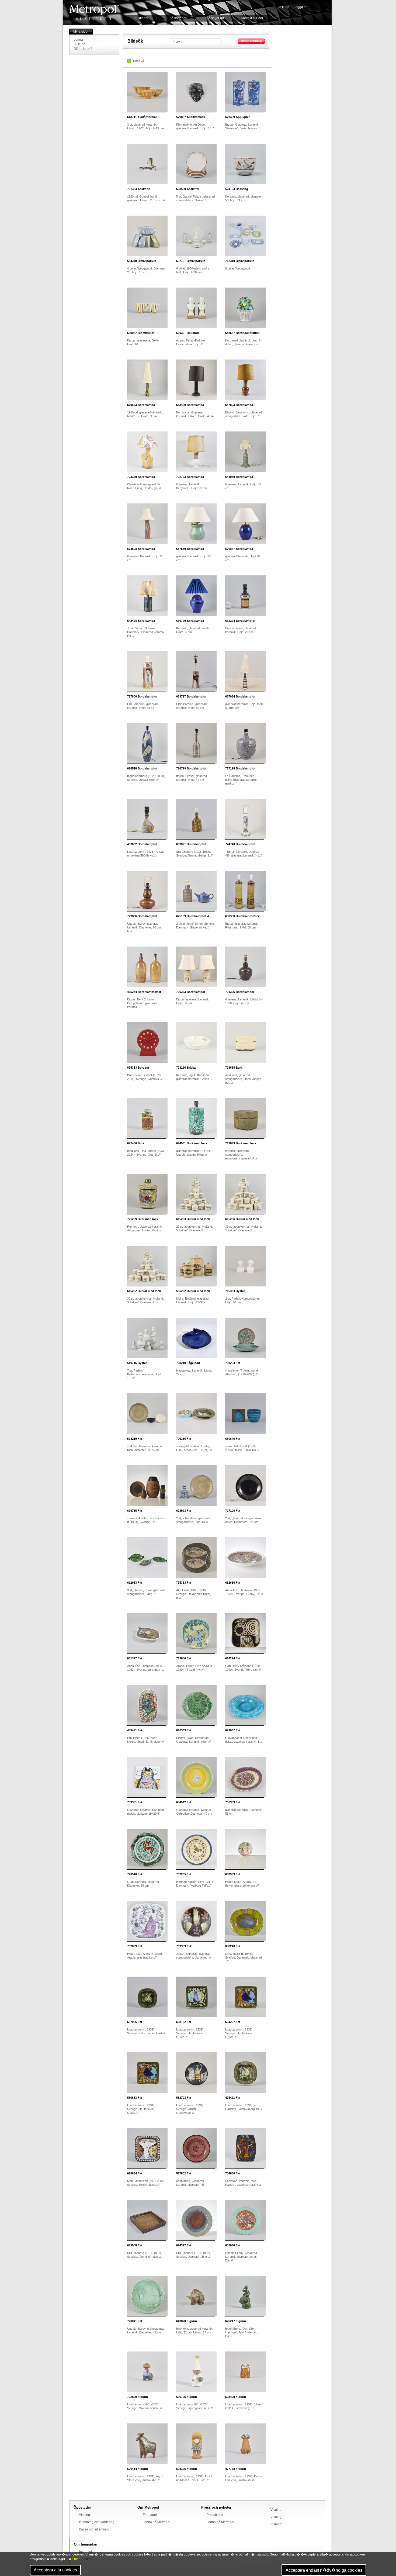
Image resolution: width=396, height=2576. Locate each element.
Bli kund (283, 7)
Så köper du (178, 18)
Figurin (187, 2321)
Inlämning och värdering (97, 2522)
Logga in (300, 7)
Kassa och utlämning (94, 2529)
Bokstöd (187, 333)
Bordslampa (141, 405)
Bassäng (237, 189)
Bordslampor (191, 992)
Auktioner (141, 18)
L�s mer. (73, 2559)
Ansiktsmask (191, 117)
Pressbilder (215, 2515)
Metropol (94, 13)
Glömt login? (83, 49)
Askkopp (139, 189)
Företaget (150, 2515)
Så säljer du (215, 18)
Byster (235, 1291)
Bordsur (138, 1068)
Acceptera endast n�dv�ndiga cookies (324, 2570)
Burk (234, 1068)
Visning (84, 2515)
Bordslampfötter (242, 916)
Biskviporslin (142, 261)
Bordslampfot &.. (194, 916)
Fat (233, 1363)
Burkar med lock (193, 1219)
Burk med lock (192, 1143)
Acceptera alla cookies (55, 2570)
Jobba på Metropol (157, 2522)
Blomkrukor (141, 333)
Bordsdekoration (242, 333)
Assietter (188, 189)
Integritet (86, 2552)
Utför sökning (251, 41)
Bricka (186, 1068)
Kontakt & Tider (252, 18)
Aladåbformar (142, 117)
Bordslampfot (240, 621)
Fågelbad (188, 1363)
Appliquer (237, 117)
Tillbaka (138, 61)
